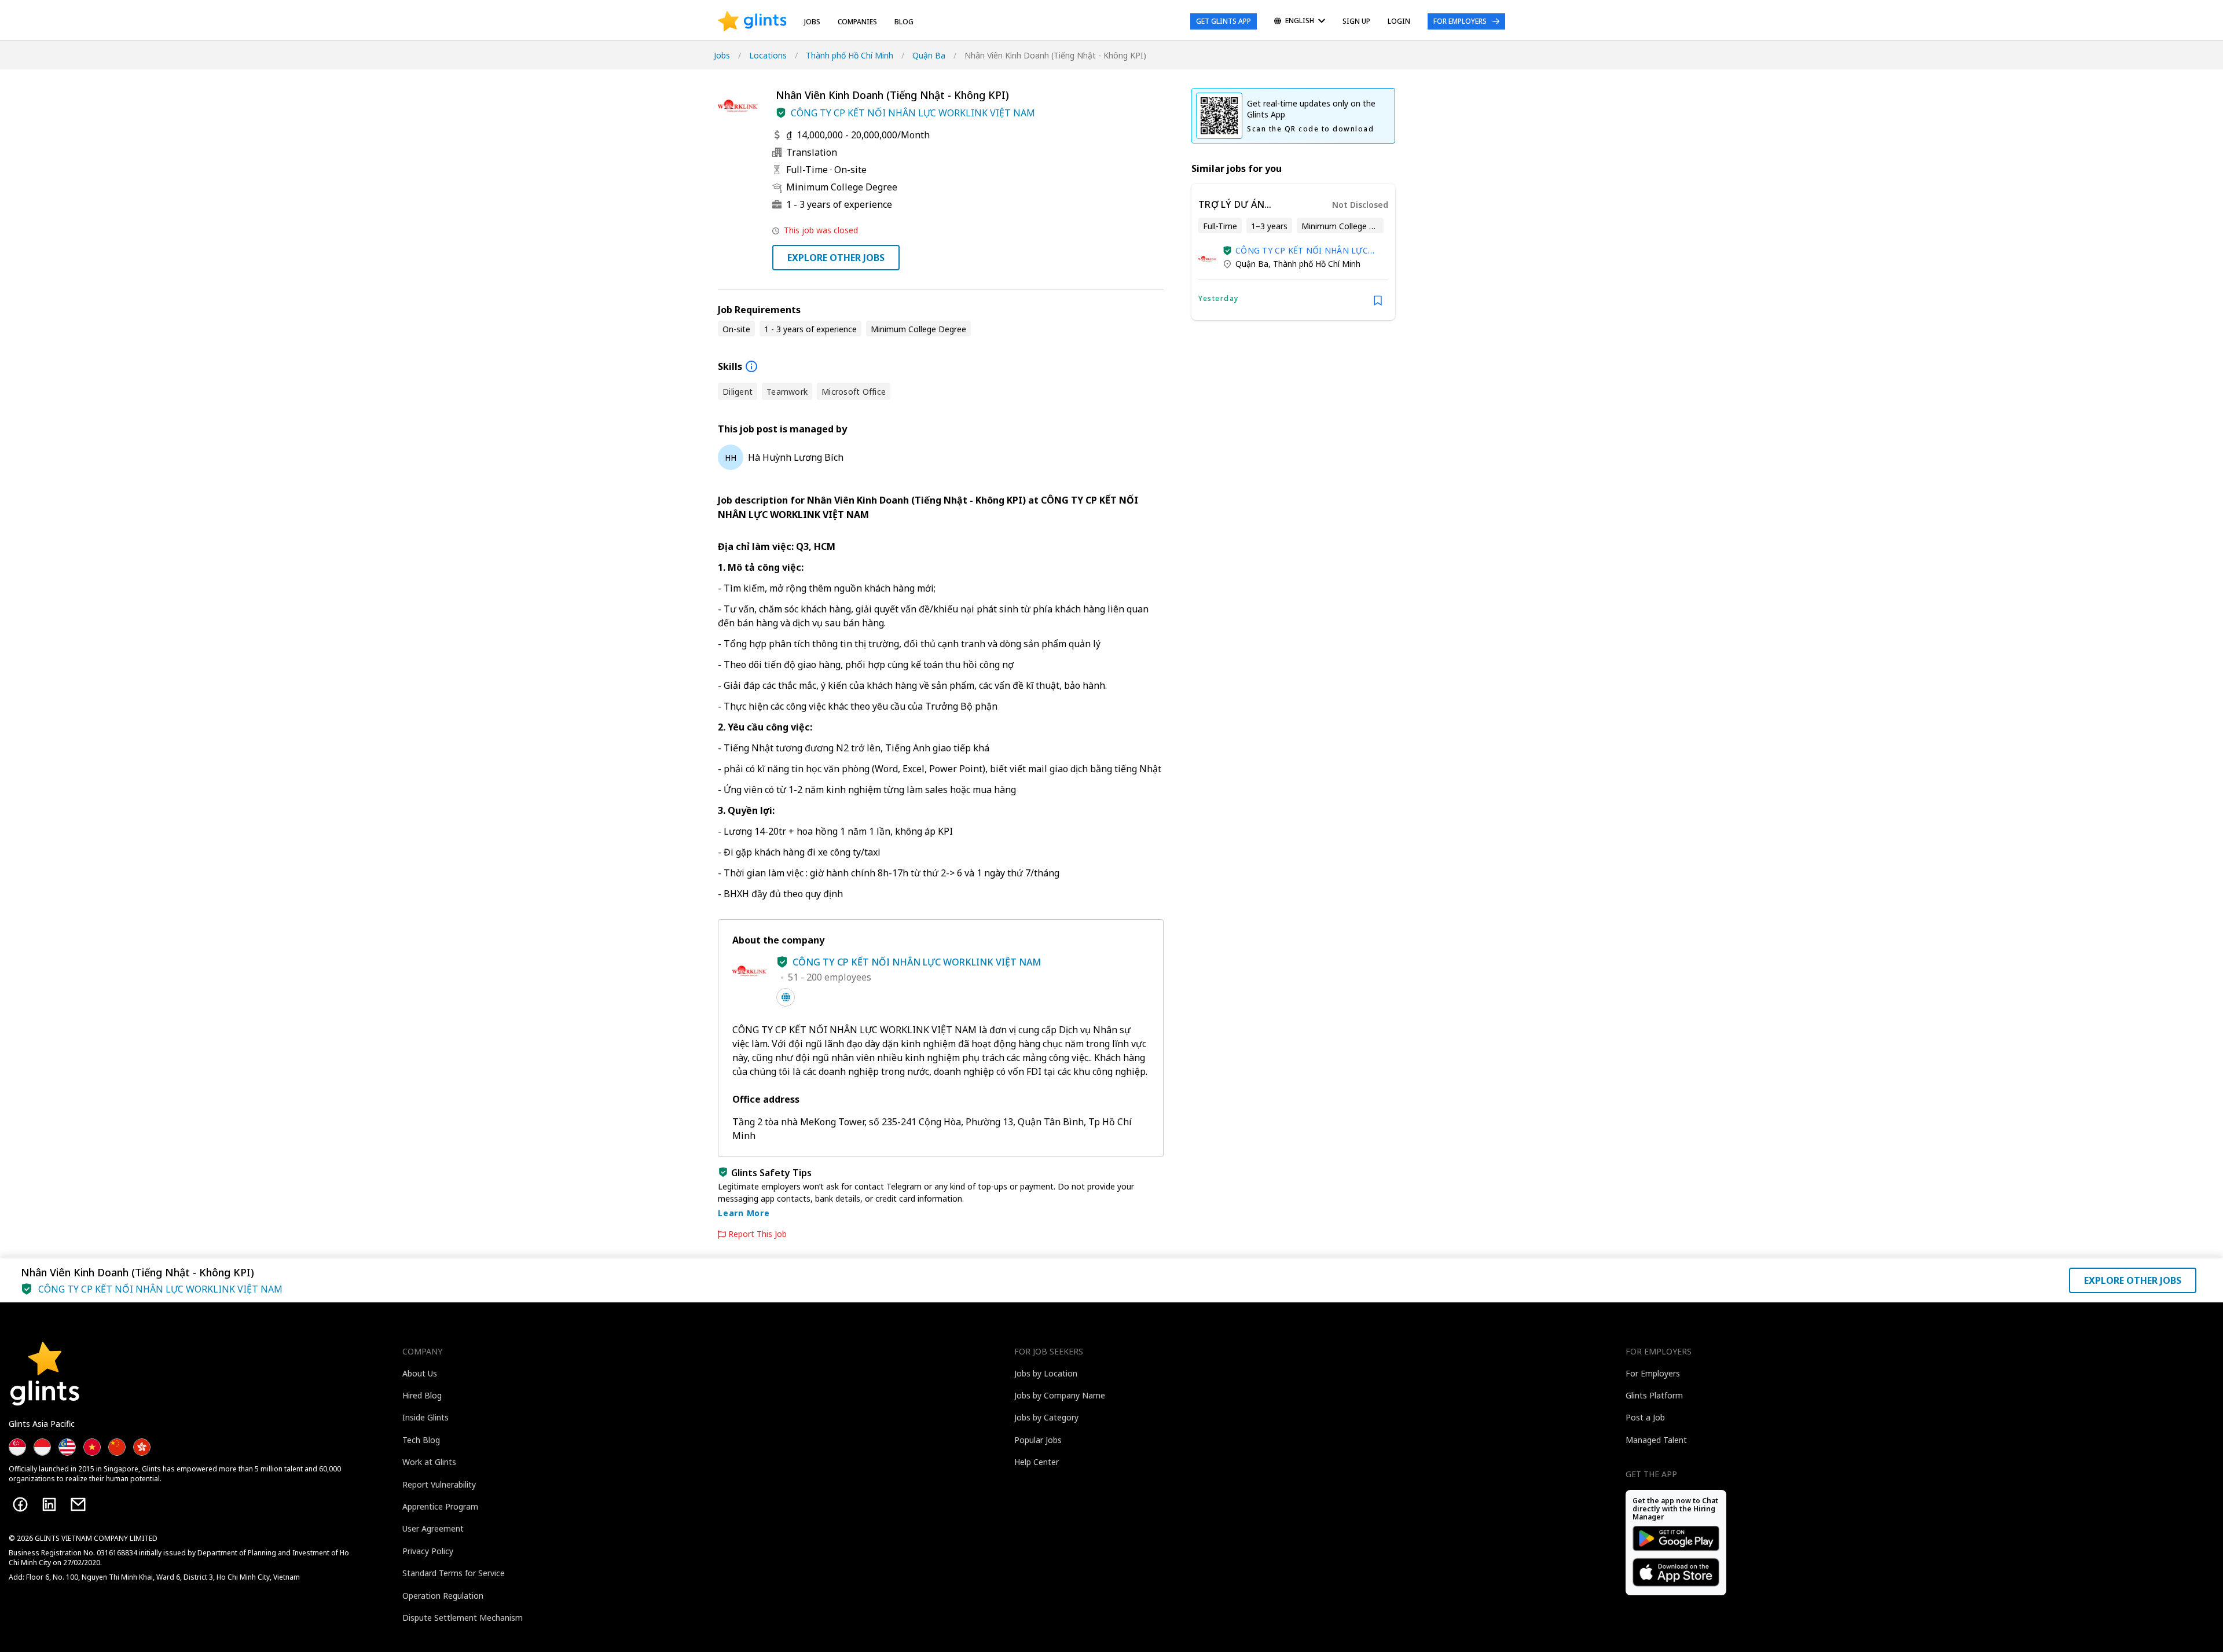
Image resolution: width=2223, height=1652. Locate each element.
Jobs (812, 22)
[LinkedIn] (49, 1504)
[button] (781, 113)
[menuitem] (1300, 22)
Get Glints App (1224, 21)
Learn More (744, 1213)
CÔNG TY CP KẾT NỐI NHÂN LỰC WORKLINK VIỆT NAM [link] (1302, 250)
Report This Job (757, 1234)
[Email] (78, 1504)
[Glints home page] (752, 21)
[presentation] (752, 21)
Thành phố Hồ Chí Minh (850, 55)
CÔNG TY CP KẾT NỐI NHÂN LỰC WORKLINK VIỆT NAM (913, 113)
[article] (1293, 252)
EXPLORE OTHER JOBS (836, 258)
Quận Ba (929, 55)
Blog (904, 22)
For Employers (1460, 21)
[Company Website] (786, 997)
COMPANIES (857, 22)
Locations (768, 55)
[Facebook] (20, 1504)
